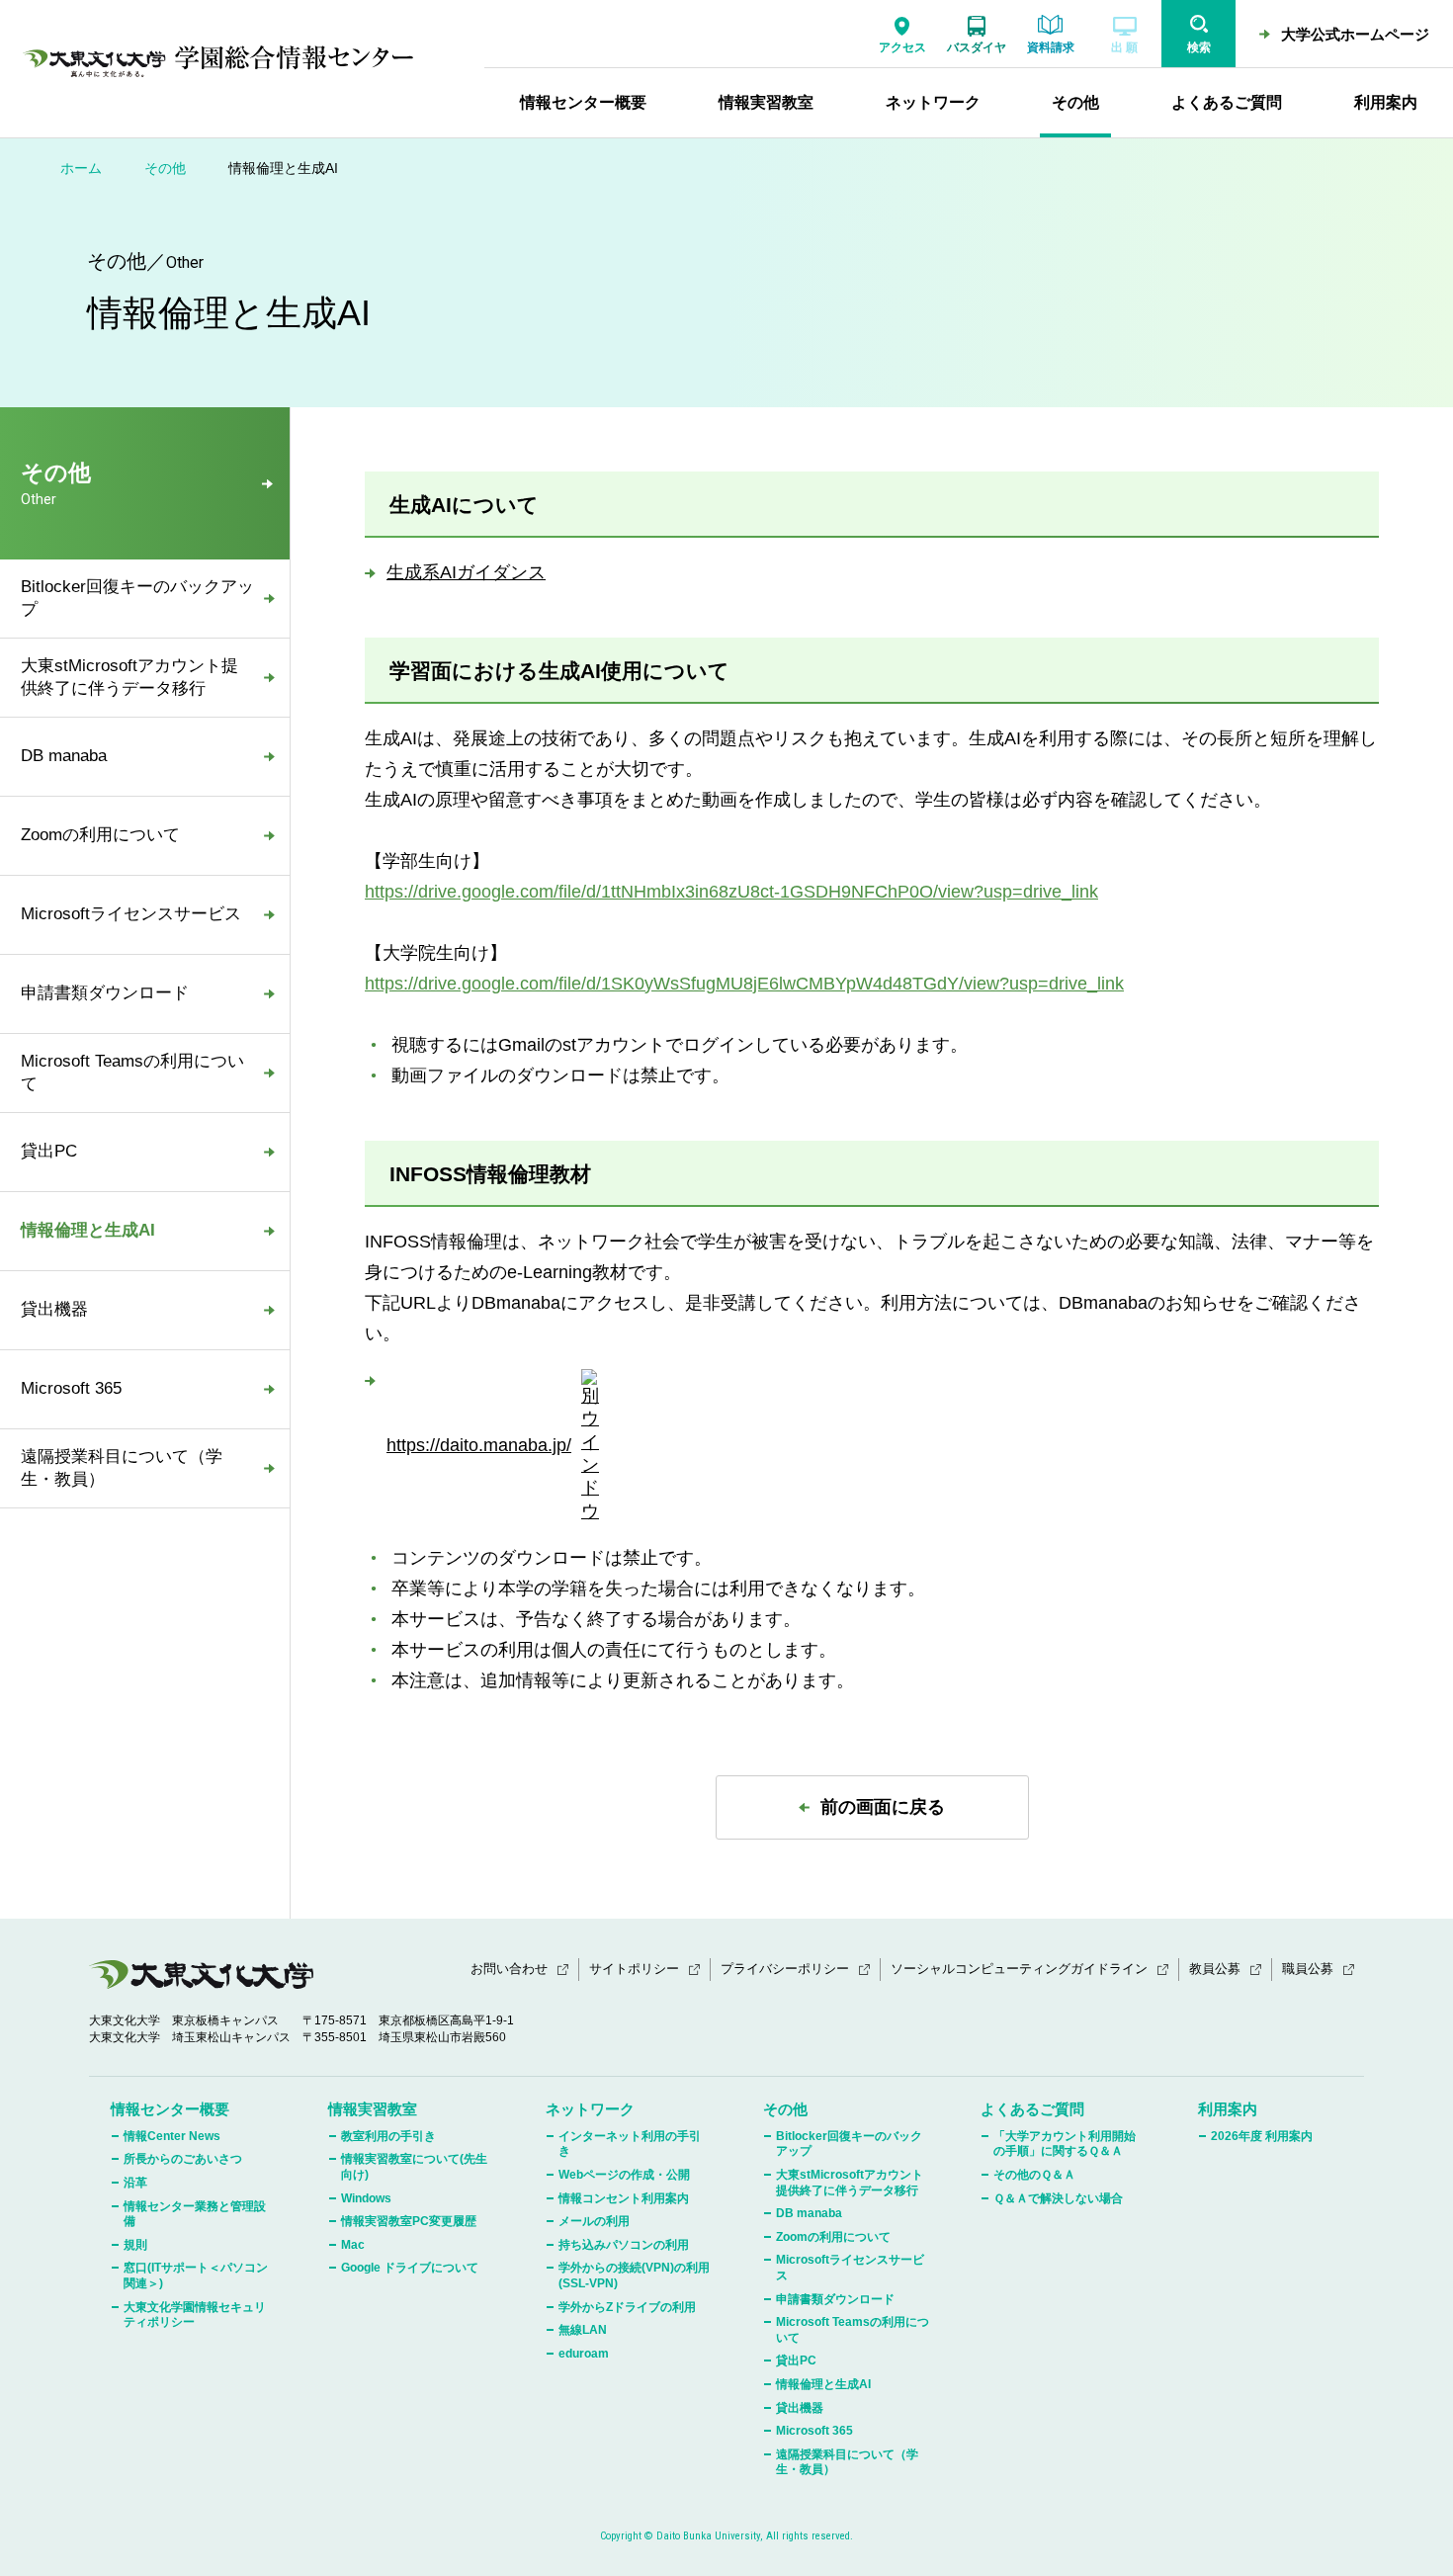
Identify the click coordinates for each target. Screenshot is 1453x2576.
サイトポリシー (634, 1969)
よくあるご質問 (1032, 2109)
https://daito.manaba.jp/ (479, 1445)
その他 (165, 168)
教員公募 (1215, 1969)
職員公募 (1308, 1969)
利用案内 (1228, 2109)
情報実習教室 (373, 2109)
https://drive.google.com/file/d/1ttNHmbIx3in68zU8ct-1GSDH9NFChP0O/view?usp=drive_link (731, 892)
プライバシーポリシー (785, 1969)
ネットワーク (590, 2109)
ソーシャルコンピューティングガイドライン (1019, 1969)
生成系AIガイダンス (466, 572)
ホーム (81, 168)
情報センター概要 (170, 2109)
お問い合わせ (509, 1969)
